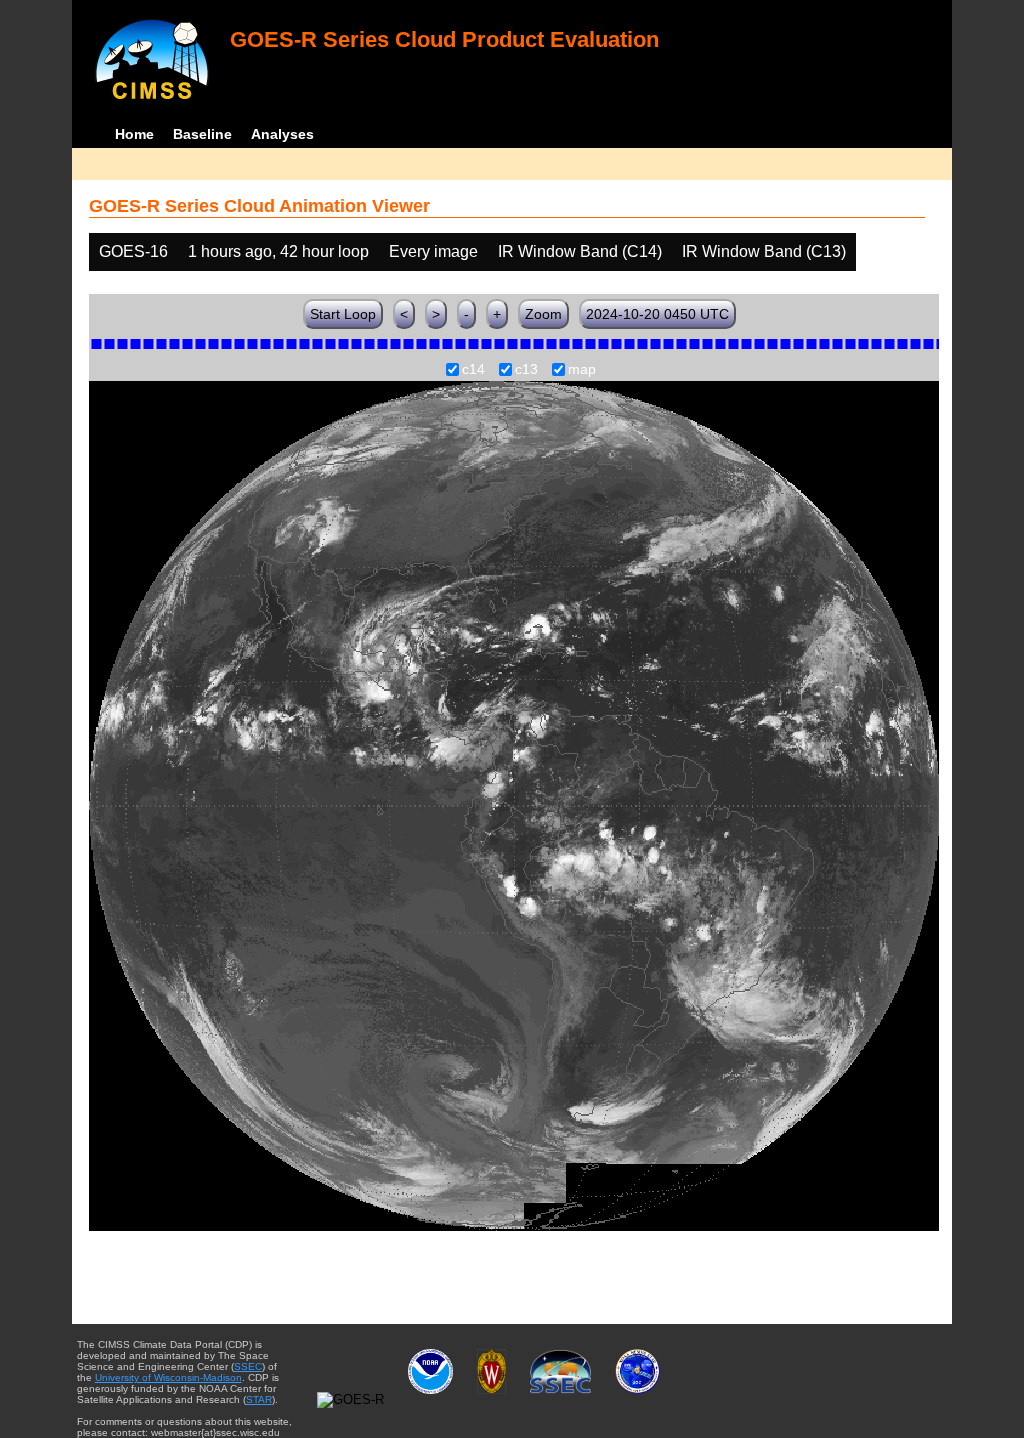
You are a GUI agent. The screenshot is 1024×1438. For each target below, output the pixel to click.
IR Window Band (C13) (764, 251)
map (582, 370)
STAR (259, 1399)
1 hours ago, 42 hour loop (278, 251)
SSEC (248, 1366)
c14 (473, 370)
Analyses (282, 134)
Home (134, 134)
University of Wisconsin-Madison (168, 1377)
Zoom (543, 314)
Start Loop (343, 314)
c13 (526, 370)
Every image (433, 251)
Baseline (202, 134)
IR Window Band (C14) (580, 251)
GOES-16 (133, 251)
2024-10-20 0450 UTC (657, 314)
